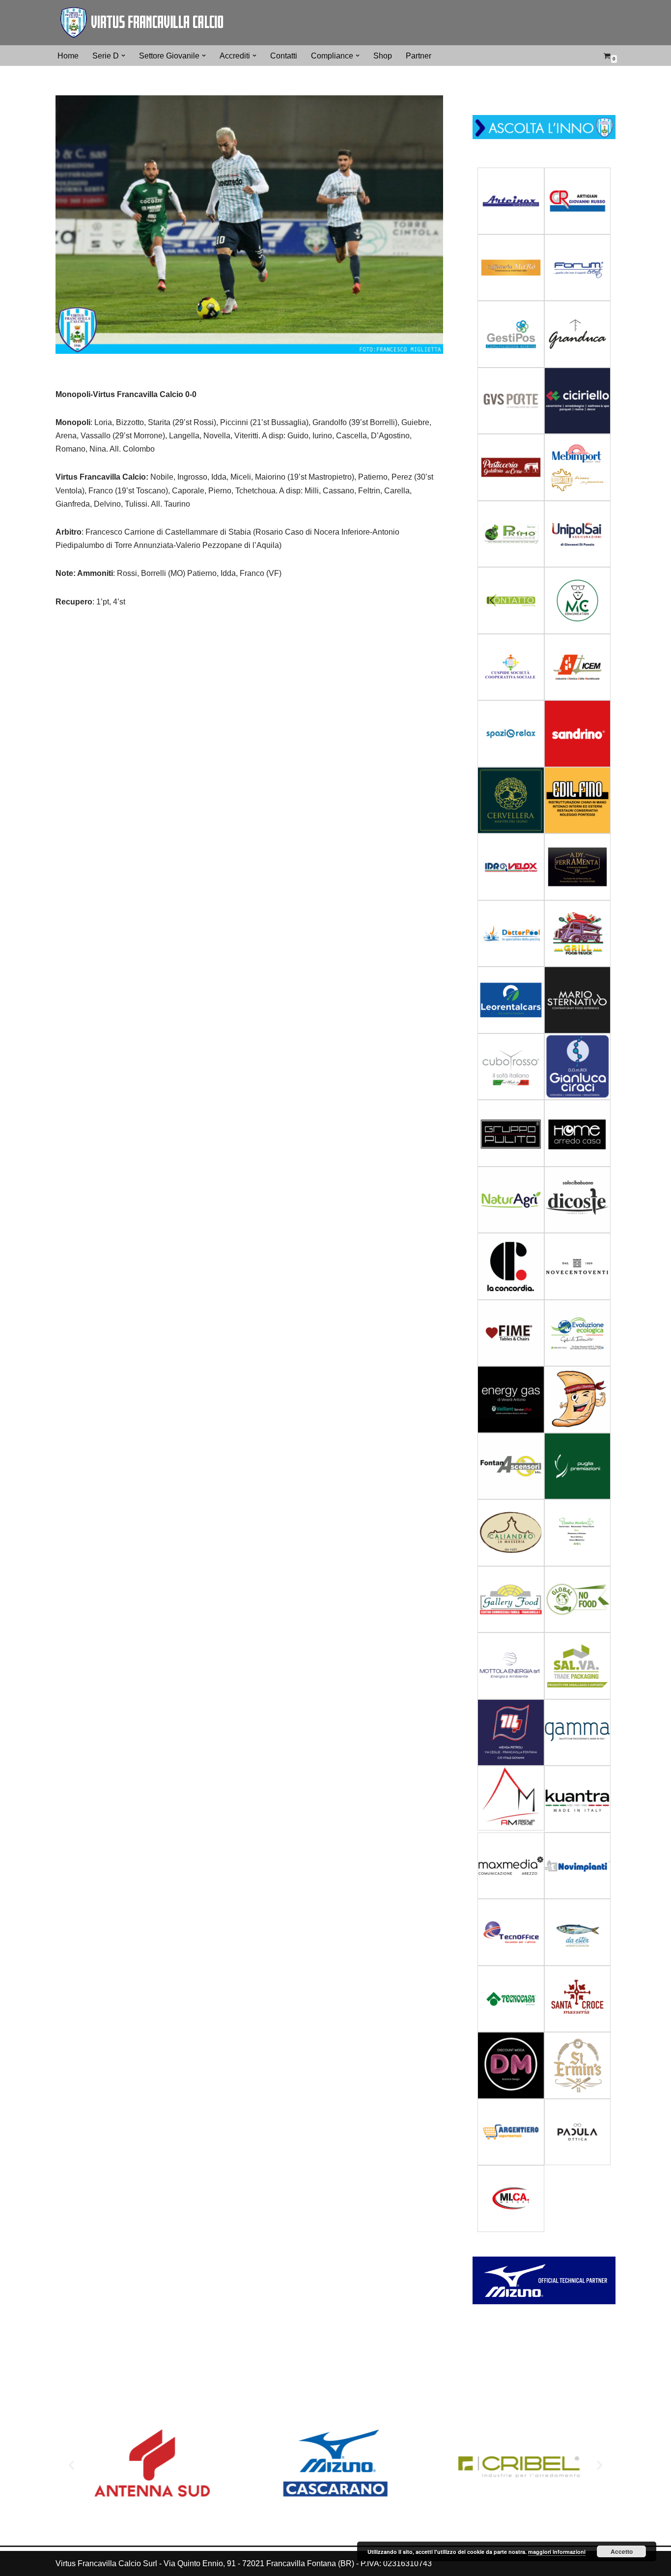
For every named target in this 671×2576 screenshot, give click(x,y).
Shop (383, 56)
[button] (123, 56)
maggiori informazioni (557, 2552)
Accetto (622, 2551)
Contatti (284, 56)
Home (68, 56)
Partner (419, 56)
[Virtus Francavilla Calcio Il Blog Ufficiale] (141, 23)
